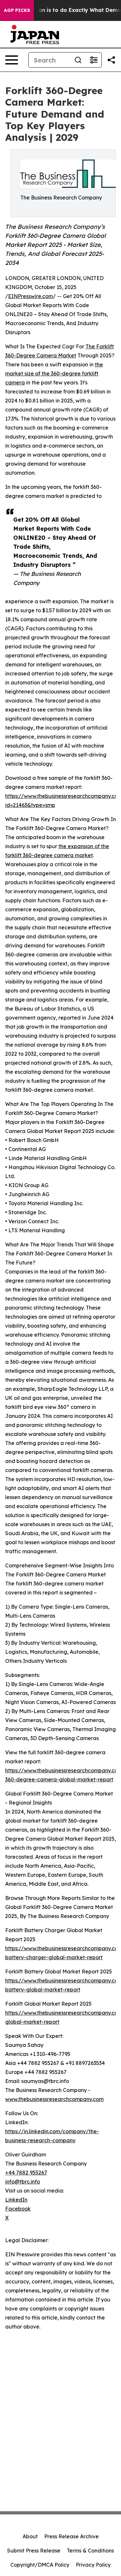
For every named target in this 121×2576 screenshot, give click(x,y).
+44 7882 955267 (26, 2173)
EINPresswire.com (30, 296)
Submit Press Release (34, 2551)
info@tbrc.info (23, 2182)
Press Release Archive (71, 2536)
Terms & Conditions (90, 2551)
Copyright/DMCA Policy (40, 2565)
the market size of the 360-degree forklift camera (54, 373)
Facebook (18, 2209)
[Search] (78, 60)
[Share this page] (111, 60)
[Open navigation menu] (12, 60)
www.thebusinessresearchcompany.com (54, 2099)
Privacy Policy (93, 2565)
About (30, 2536)
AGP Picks (17, 10)
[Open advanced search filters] (94, 60)
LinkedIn (16, 2200)
